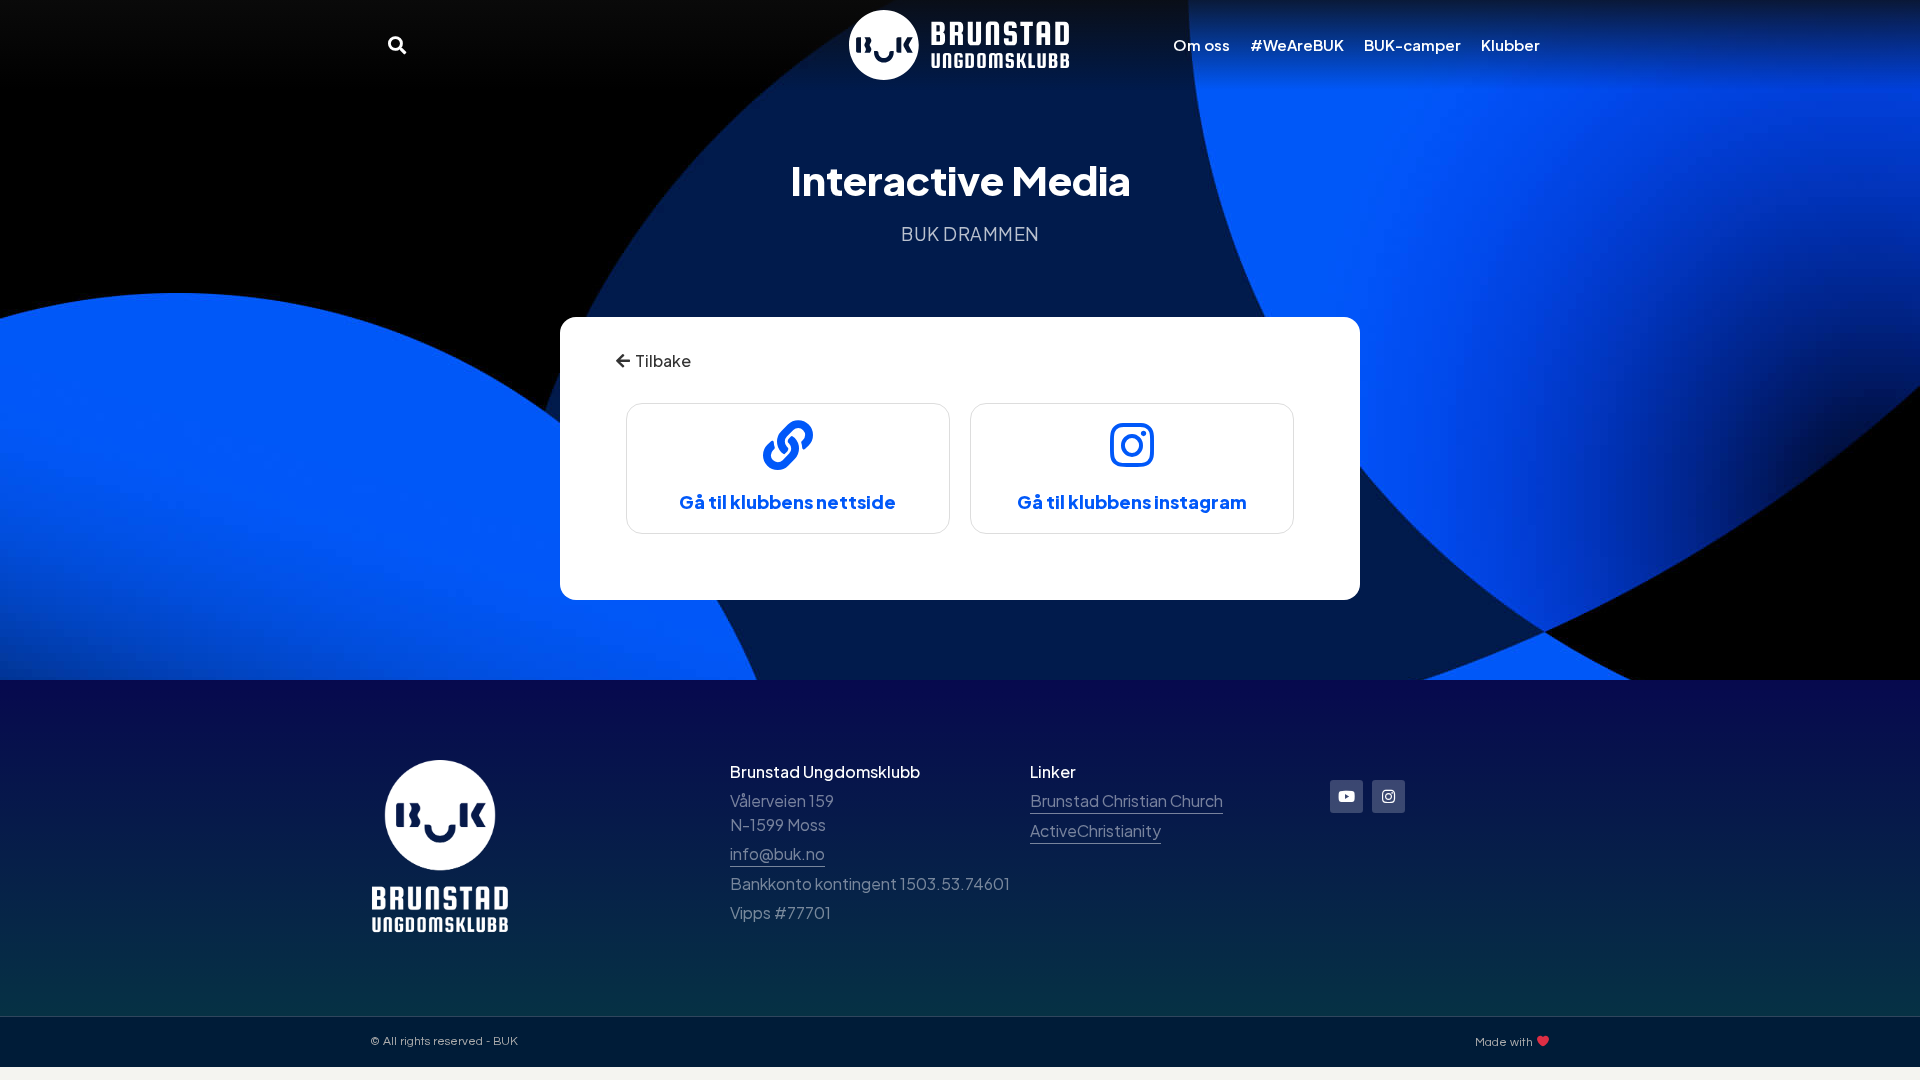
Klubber (1510, 44)
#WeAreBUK (1297, 44)
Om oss (1201, 44)
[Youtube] (1346, 796)
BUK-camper (1412, 44)
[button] (396, 44)
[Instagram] (1388, 796)
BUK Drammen (970, 233)
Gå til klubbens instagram (1132, 501)
